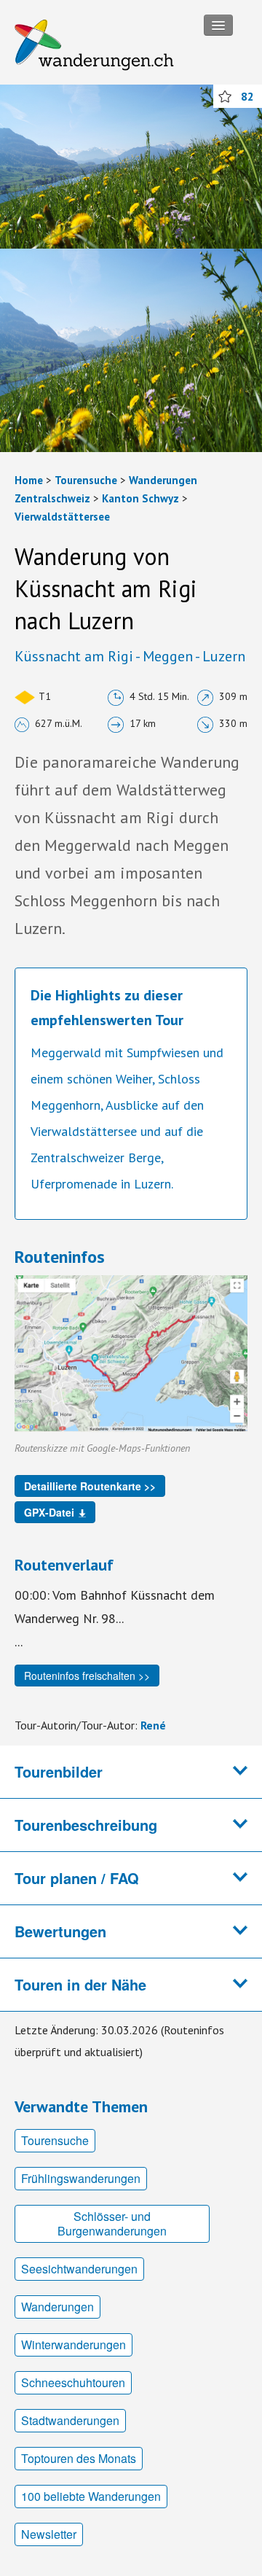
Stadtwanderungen (70, 2420)
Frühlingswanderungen (81, 2178)
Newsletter (49, 2534)
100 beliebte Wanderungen (91, 2496)
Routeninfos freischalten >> (87, 1676)
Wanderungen (57, 2307)
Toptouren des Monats (79, 2458)
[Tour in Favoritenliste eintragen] (225, 96)
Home (29, 480)
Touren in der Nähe (80, 1984)
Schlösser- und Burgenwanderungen (112, 2223)
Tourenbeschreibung (86, 1825)
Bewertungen (60, 1931)
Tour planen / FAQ (77, 1878)
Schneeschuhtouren (73, 2382)
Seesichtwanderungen (79, 2269)
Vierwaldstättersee (62, 517)
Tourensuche (86, 480)
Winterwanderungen (74, 2345)
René (153, 1725)
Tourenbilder (59, 1771)
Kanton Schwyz (140, 498)
